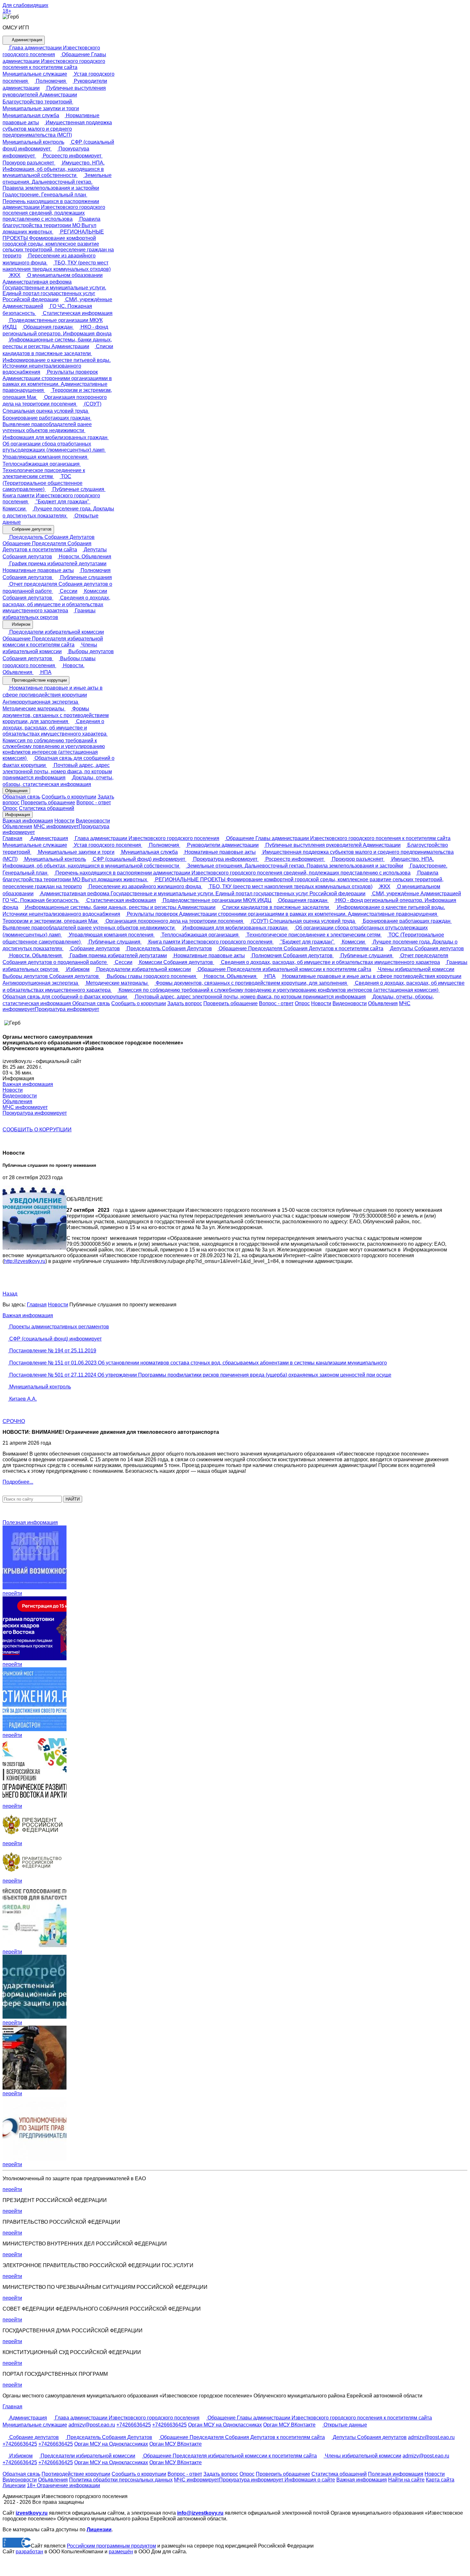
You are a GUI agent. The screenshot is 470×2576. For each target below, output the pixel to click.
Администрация (26, 40)
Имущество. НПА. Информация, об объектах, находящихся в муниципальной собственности (54, 169)
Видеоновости (93, 821)
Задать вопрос (185, 1003)
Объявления (17, 826)
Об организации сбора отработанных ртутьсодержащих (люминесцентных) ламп (54, 447)
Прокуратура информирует (225, 859)
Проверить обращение (48, 803)
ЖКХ (14, 275)
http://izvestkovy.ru (25, 1261)
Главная (12, 838)
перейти (12, 1593)
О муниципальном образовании (64, 275)
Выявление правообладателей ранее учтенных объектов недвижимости (47, 427)
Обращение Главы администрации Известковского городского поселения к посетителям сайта (54, 61)
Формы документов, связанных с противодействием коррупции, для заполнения (56, 715)
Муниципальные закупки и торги (76, 852)
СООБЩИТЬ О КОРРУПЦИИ (37, 1130)
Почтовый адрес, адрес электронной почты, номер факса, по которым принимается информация (57, 772)
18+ (7, 11)
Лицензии (14, 2485)
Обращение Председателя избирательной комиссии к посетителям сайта (53, 642)
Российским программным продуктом (111, 2546)
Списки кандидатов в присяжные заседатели (276, 907)
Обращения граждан (48, 327)
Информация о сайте (309, 2480)
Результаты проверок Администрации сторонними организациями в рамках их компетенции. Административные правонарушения (57, 381)
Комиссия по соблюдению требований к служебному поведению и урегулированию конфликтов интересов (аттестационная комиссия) (54, 749)
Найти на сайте (406, 2480)
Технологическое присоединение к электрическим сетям (44, 473)
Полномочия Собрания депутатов (292, 955)
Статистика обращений (47, 808)
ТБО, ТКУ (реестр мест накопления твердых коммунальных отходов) (290, 887)
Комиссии (353, 942)
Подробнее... (18, 1482)
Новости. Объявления (84, 557)
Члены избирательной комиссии (415, 969)
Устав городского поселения (107, 845)
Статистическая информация (77, 313)
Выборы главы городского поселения (151, 976)
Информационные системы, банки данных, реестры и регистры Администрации (120, 907)
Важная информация (28, 821)
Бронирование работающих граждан (407, 921)
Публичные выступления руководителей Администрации (332, 845)
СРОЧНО (14, 1421)
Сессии (68, 591)
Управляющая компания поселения (111, 935)
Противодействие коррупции (39, 680)
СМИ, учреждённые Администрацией (416, 894)
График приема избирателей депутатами (57, 564)
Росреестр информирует (72, 156)
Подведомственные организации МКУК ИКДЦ (216, 900)
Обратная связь (21, 797)
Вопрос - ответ (94, 803)
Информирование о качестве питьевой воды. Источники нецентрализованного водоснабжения (57, 366)
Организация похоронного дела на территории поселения (174, 921)
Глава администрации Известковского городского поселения (146, 838)
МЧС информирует (56, 826)
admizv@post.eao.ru (92, 2425)
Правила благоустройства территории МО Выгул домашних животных (51, 225)
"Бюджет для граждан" (63, 502)
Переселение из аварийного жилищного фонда (145, 887)
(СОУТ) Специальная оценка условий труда (303, 921)
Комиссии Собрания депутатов (176, 962)
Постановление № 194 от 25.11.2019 (52, 1351)
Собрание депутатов (31, 529)
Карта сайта (440, 2480)
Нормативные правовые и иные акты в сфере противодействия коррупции (371, 976)
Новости (64, 821)
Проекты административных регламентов (59, 1327)
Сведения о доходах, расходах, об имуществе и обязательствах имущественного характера (56, 604)
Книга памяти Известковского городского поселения (51, 499)
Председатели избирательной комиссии (56, 632)
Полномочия (51, 81)
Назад (10, 1294)
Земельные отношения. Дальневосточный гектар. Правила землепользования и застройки (57, 182)
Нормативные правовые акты (219, 852)
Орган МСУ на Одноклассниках (225, 2425)
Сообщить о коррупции (69, 797)
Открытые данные (345, 2425)
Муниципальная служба (149, 852)
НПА (45, 672)
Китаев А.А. (22, 1399)
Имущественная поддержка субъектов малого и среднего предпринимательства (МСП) (57, 129)
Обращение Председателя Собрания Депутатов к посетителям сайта (47, 547)
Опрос (10, 808)
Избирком (20, 624)
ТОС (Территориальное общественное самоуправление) (43, 483)
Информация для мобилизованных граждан (235, 928)
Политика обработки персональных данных (121, 2480)
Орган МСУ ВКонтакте (289, 2425)
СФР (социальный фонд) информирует (139, 859)
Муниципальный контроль (55, 859)
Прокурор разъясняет (358, 859)
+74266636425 (134, 2425)
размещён (121, 2552)
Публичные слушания (78, 489)
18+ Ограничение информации (63, 2485)
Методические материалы (117, 983)
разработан (29, 2552)
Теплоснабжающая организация (200, 935)
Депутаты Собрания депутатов (426, 948)
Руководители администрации (222, 845)
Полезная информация (30, 1522)
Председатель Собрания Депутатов (51, 537)
